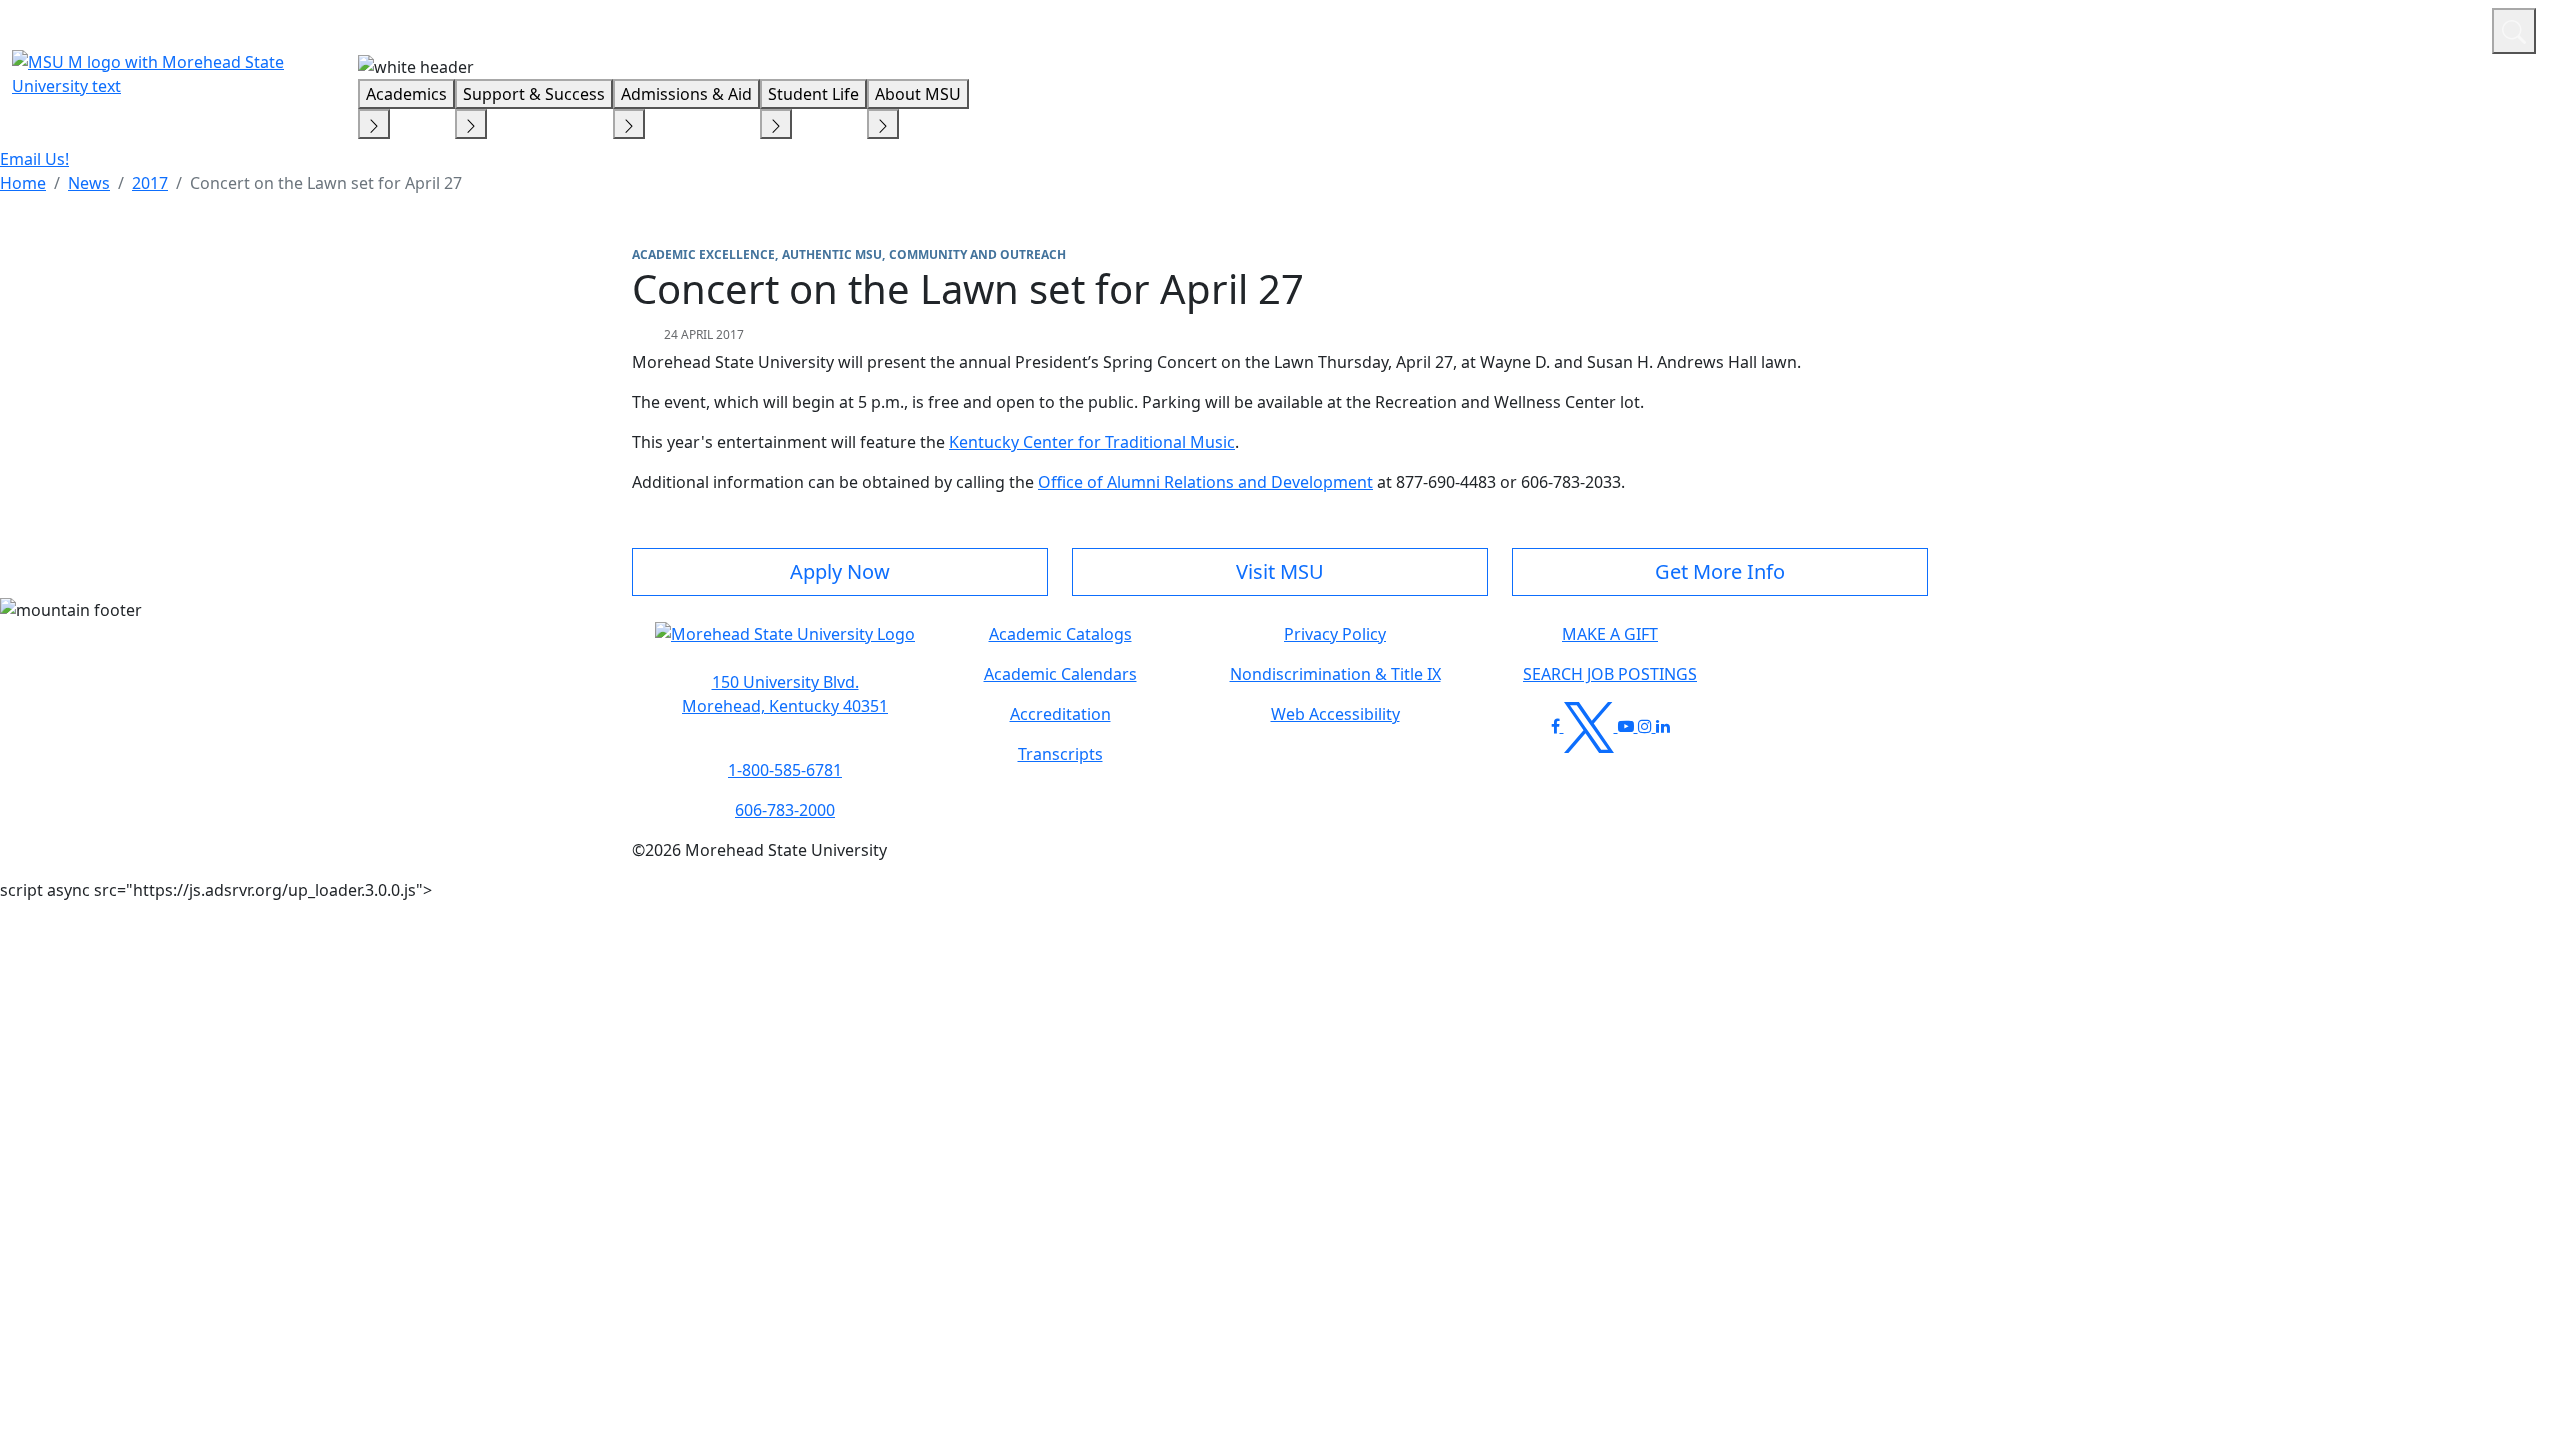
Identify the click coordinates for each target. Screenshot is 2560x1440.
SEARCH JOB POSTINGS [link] (1610, 674)
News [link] (89, 183)
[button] (785, 644)
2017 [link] (150, 183)
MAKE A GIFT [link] (1610, 634)
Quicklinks (2216, 28)
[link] (785, 694)
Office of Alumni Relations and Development (1205, 482)
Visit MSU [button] (1280, 571)
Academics (406, 94)
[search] (2514, 31)
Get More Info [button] (1720, 571)
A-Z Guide (2342, 28)
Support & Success (534, 94)
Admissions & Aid (686, 94)
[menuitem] (23, 183)
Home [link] (23, 183)
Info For (2095, 28)
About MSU (918, 94)
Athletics (2439, 28)
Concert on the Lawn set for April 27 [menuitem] (326, 183)
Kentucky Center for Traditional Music (1092, 442)
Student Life (813, 94)
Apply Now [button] (840, 571)
